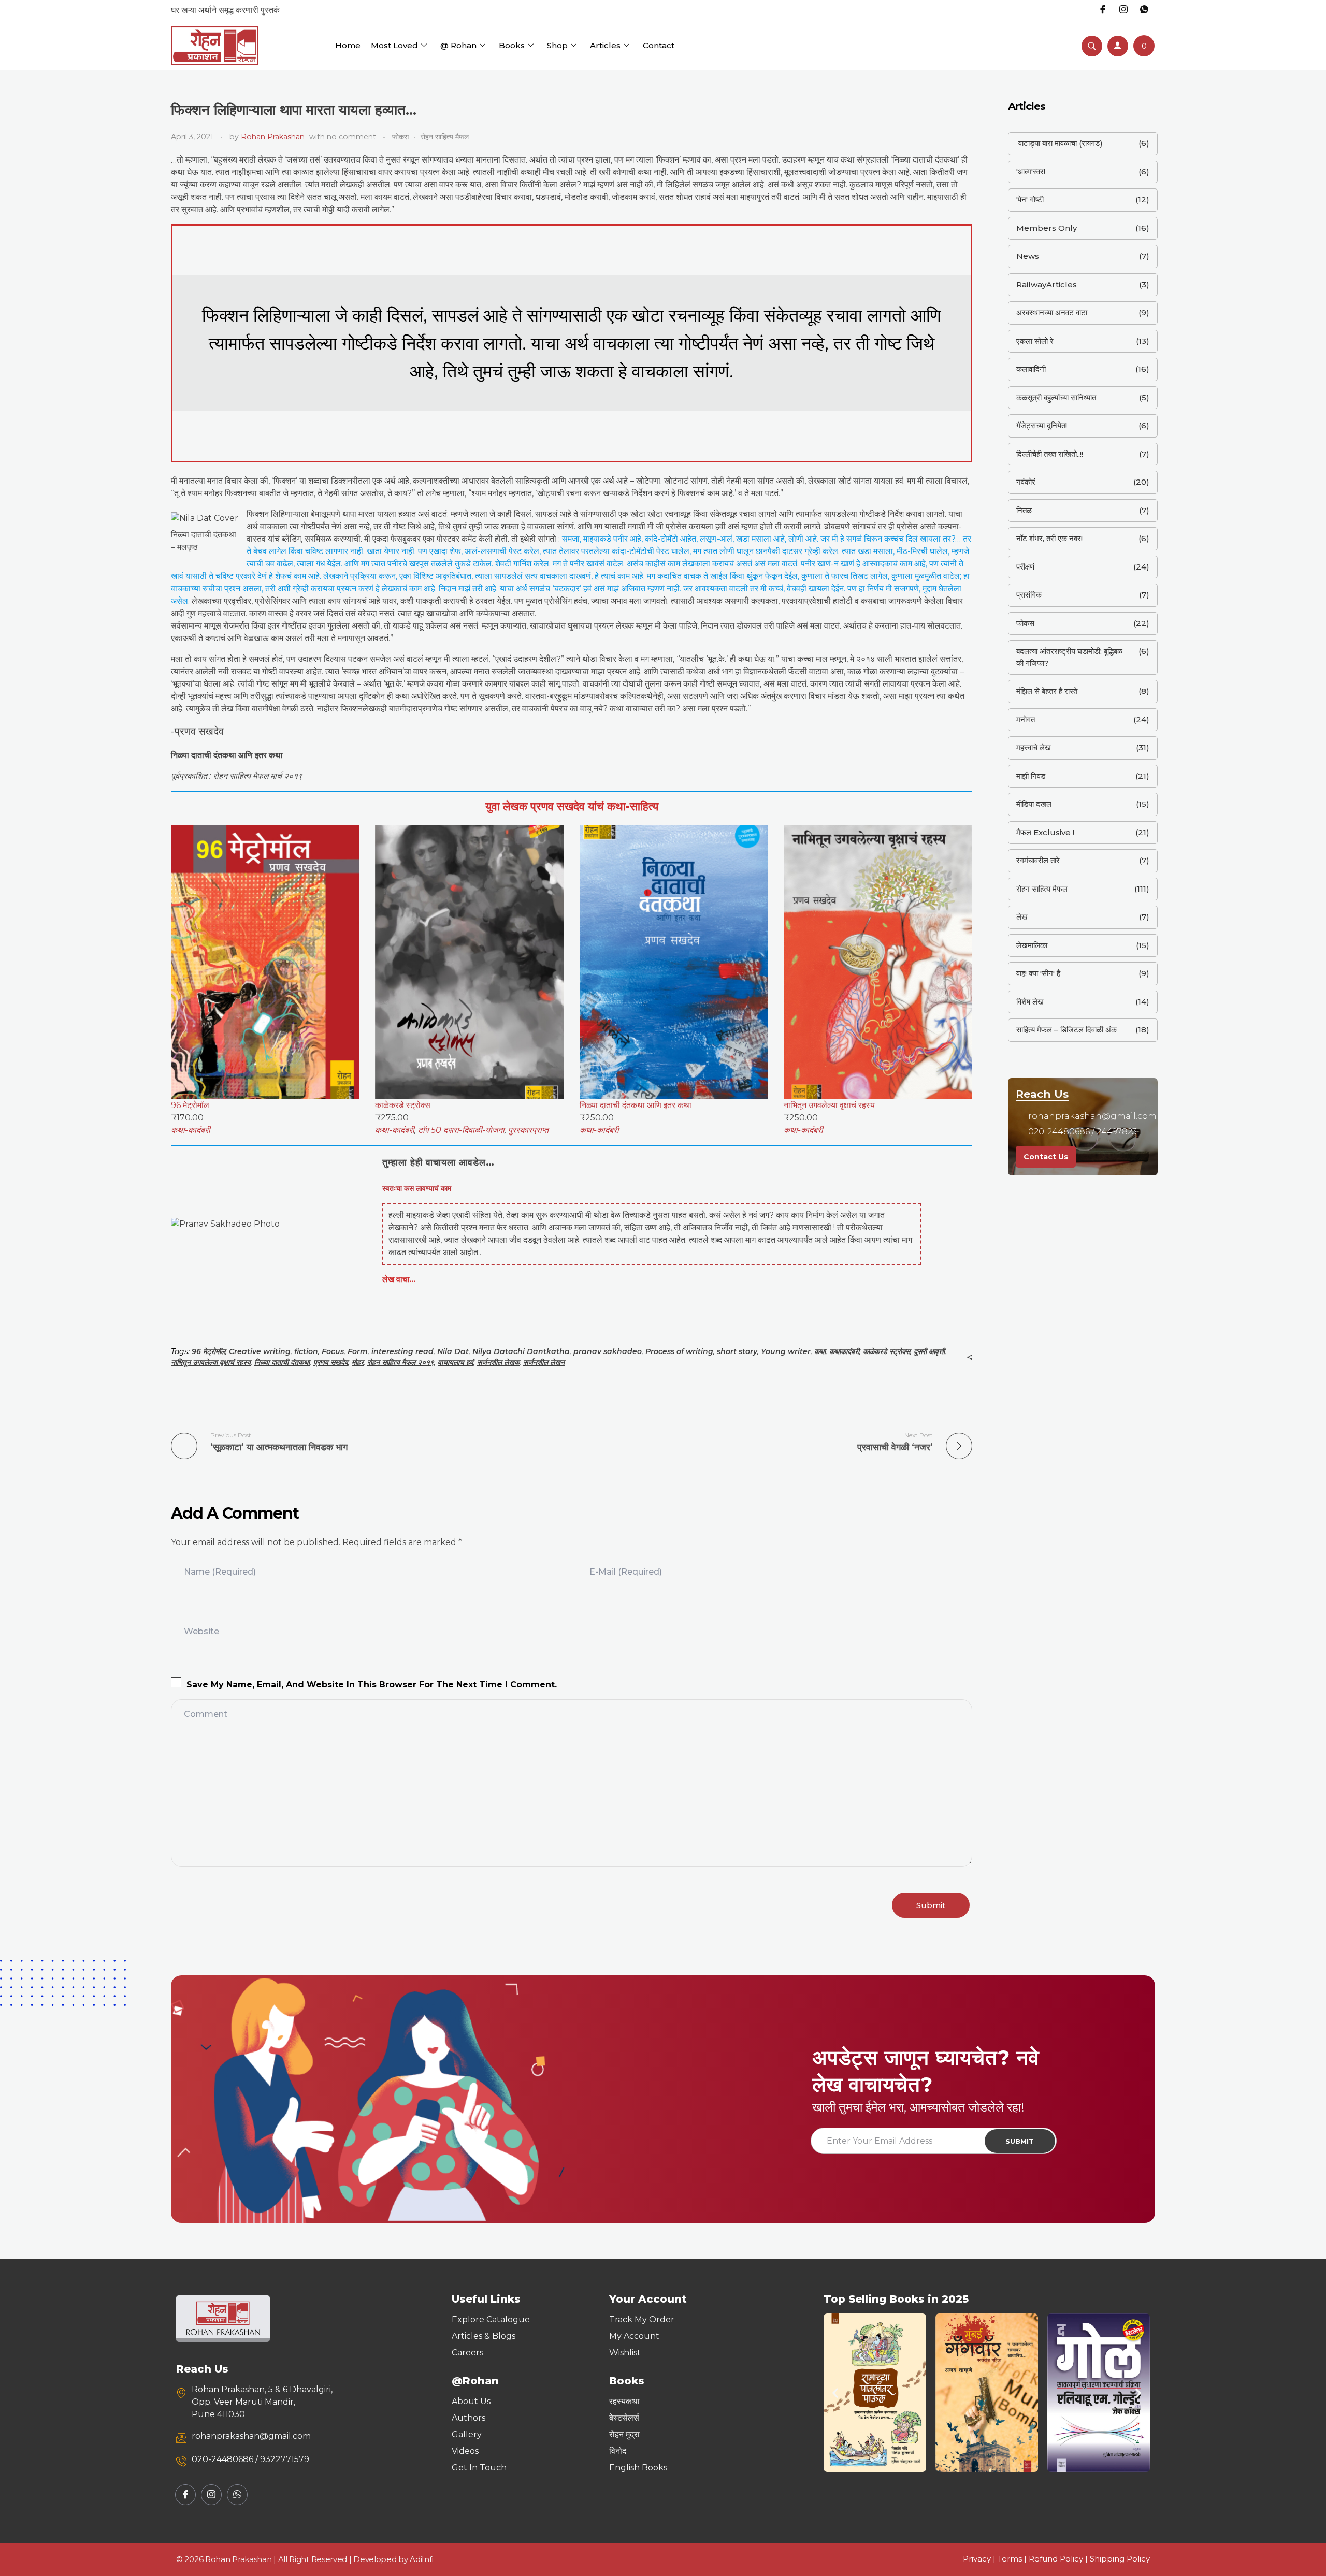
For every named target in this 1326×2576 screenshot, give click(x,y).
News (1028, 256)
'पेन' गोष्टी (1030, 200)
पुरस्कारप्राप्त (528, 1130)
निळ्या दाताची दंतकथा (282, 1362)
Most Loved (394, 45)
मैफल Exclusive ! (1045, 832)
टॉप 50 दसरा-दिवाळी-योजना (461, 1130)
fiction (306, 1351)
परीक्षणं (1025, 567)
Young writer (786, 1351)
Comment (206, 1714)
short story (737, 1351)
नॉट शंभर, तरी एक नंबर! (1049, 538)
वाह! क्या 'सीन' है (1038, 973)
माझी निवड (1031, 776)
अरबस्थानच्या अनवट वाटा (1052, 312)
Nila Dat (453, 1351)
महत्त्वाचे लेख (1034, 747)
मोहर (358, 1362)
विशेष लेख (1030, 1002)
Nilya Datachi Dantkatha (521, 1351)
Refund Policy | (1059, 2559)
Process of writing (679, 1351)
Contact (659, 45)
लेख (1022, 917)
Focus (333, 1351)
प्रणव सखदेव (331, 1362)
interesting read (402, 1351)
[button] (835, 2393)
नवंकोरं (1026, 482)
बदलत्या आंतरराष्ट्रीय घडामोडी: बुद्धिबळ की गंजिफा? (1069, 657)
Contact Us (1046, 1157)
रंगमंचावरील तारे (1038, 860)
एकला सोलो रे (1035, 341)
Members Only (1047, 228)
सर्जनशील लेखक (498, 1362)
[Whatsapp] (1144, 10)
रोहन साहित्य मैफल (445, 137)
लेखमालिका (1032, 945)
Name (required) (220, 1572)
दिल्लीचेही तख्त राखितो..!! (1050, 454)
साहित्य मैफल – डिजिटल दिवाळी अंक (1066, 1030)
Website (201, 1631)
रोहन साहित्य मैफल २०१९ (401, 1362)
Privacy (977, 2559)
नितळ (1024, 510)
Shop (557, 45)
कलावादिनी (1031, 369)
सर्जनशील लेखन (544, 1362)
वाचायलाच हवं (456, 1362)
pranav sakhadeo (608, 1351)
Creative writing (260, 1351)
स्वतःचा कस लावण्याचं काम (417, 1188)
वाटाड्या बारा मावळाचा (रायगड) (1060, 143)
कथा (820, 1351)
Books (512, 45)
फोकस (400, 137)
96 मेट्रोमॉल (208, 1351)
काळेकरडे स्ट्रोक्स (887, 1351)
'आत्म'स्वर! (1031, 172)
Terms (1010, 2559)
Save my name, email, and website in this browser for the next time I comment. (372, 1685)
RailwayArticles (1047, 285)
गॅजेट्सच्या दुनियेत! (1042, 425)
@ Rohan (458, 45)
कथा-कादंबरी (191, 1130)
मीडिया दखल (1034, 804)
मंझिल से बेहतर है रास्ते (1047, 691)
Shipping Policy (1120, 2559)
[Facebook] (1103, 10)
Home (348, 45)
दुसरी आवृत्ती (929, 1351)
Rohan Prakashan (273, 137)
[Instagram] (1123, 10)
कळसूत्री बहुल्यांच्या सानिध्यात (1056, 397)
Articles (605, 45)
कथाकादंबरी (844, 1351)
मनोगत (1026, 719)
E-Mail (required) (626, 1572)
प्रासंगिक (1029, 595)
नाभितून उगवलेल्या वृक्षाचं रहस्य (211, 1362)
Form (358, 1351)
